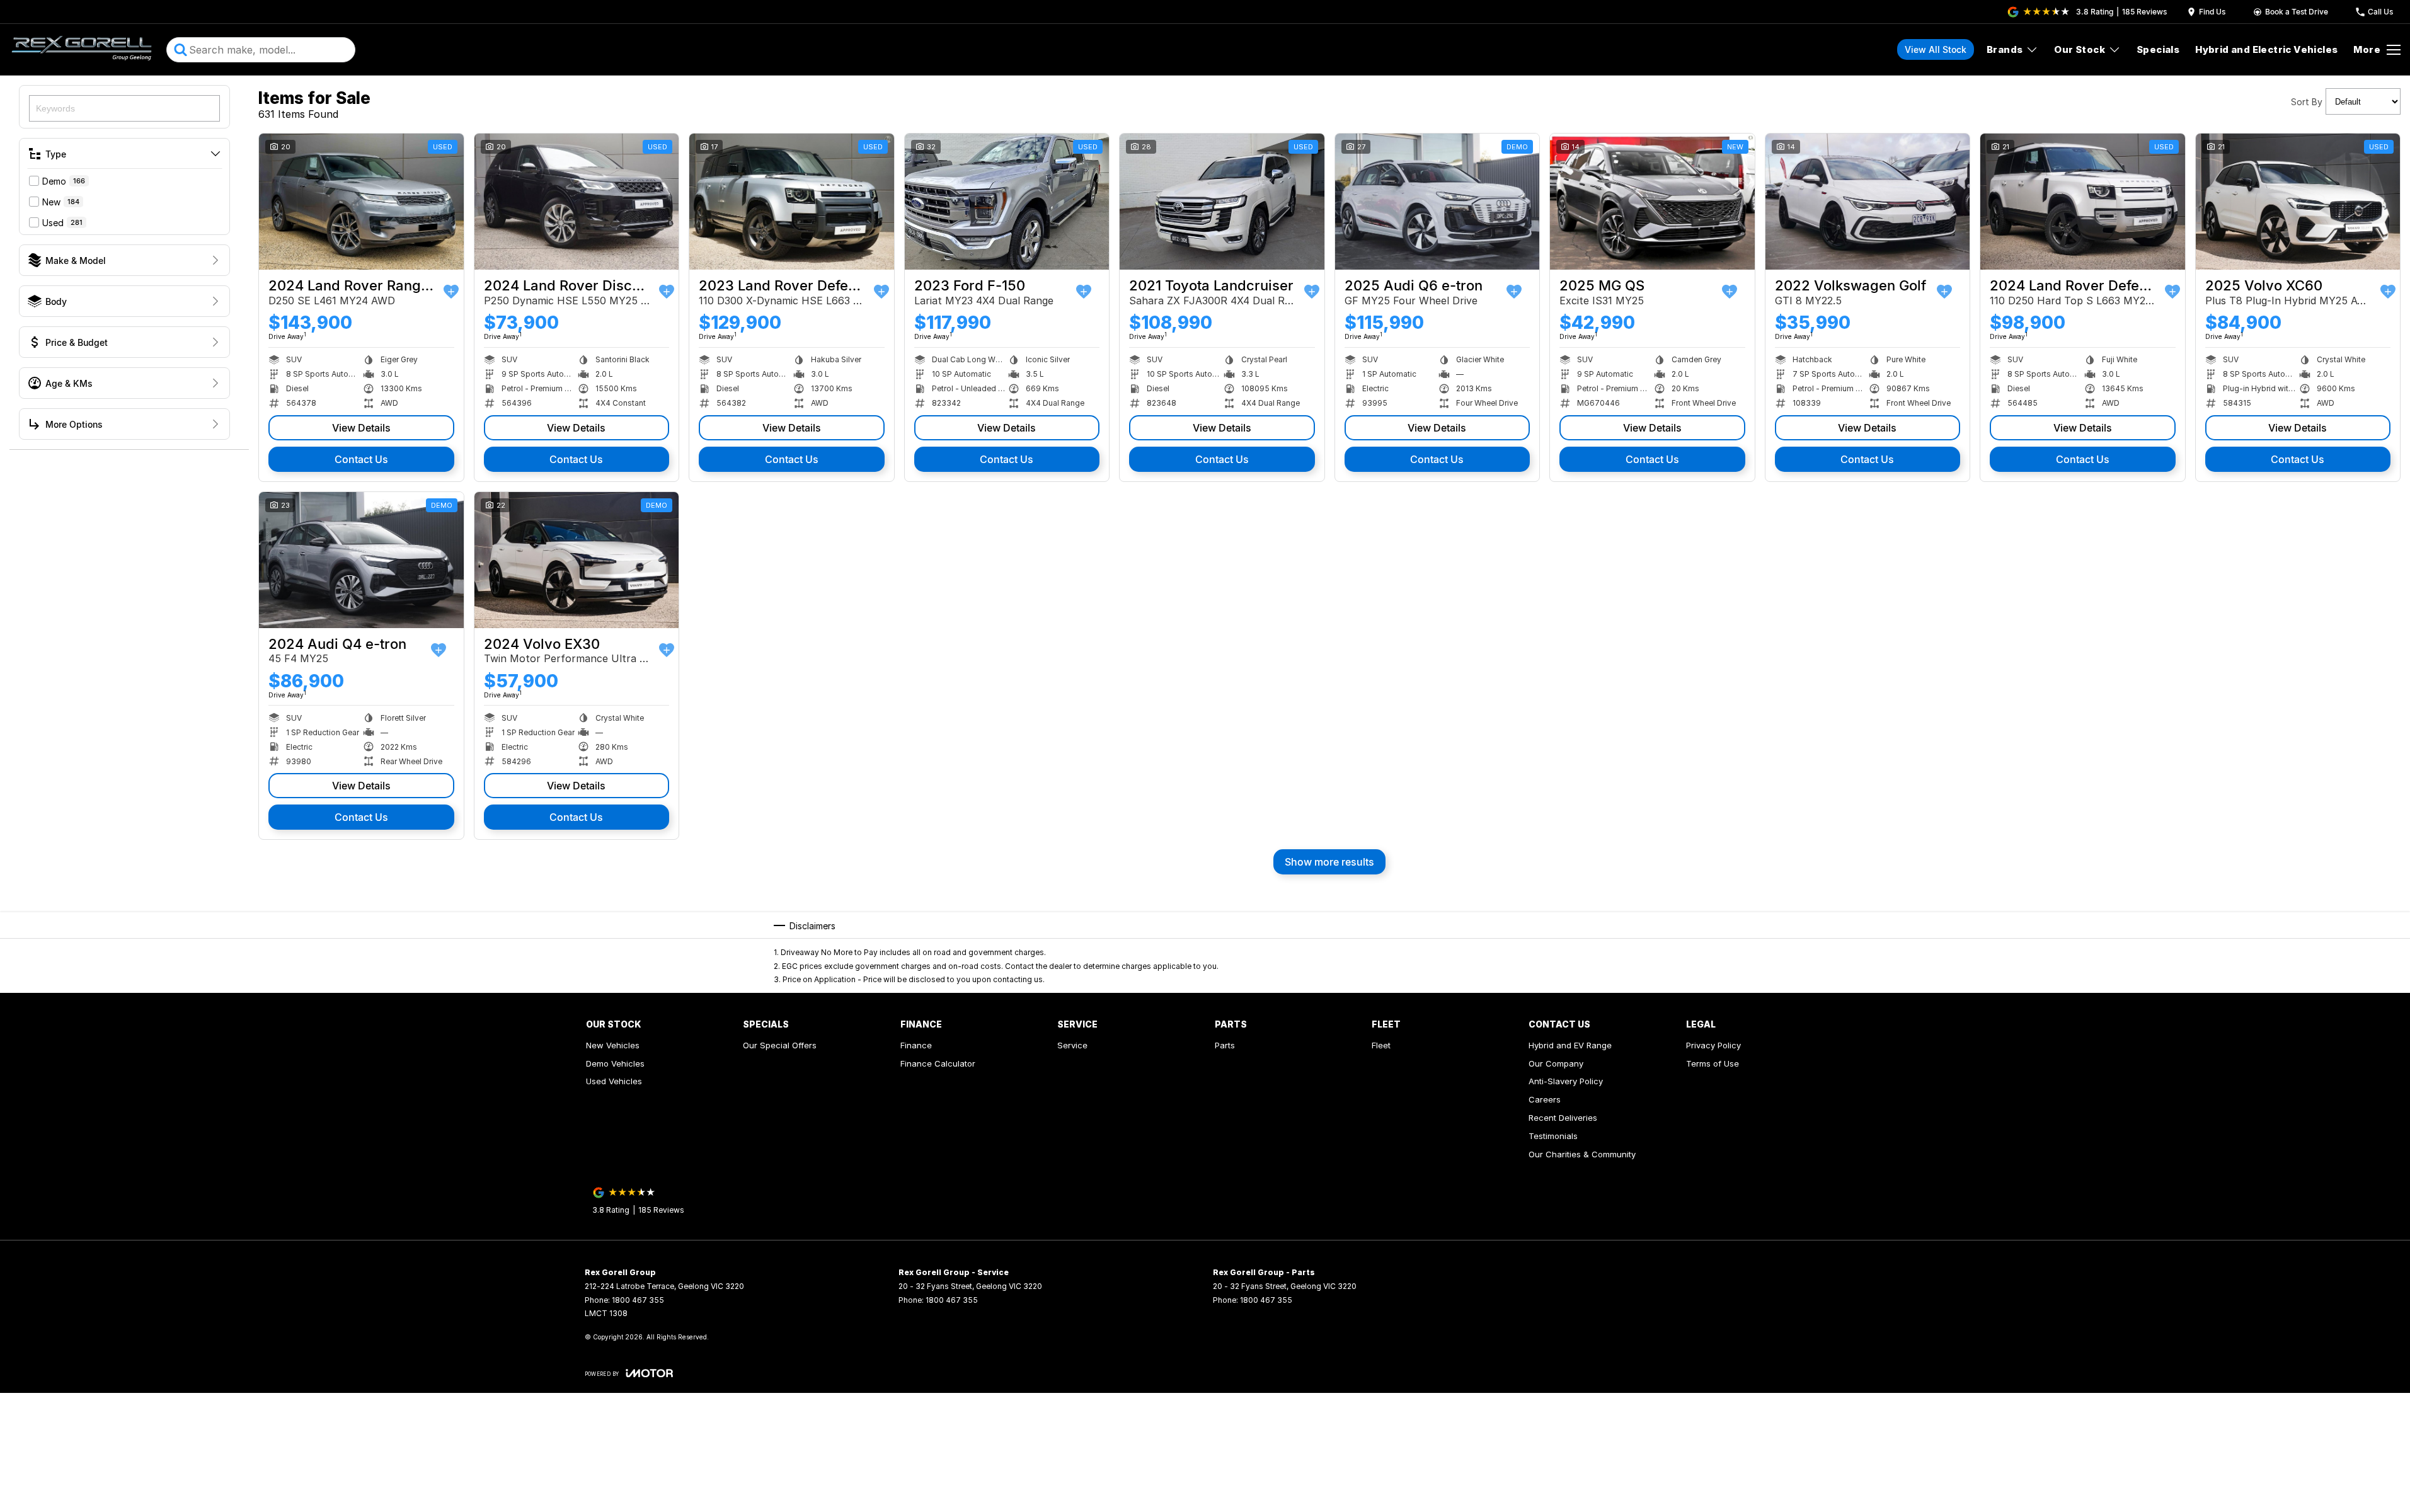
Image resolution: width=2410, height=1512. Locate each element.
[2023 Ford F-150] (1007, 202)
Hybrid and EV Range (1570, 1045)
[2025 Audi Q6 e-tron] (1437, 202)
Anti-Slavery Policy (1566, 1081)
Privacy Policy (1713, 1045)
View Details (361, 428)
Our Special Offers (780, 1045)
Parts (1225, 1045)
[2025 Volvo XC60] (2298, 202)
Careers (1545, 1099)
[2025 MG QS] (1652, 202)
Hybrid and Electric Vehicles (2266, 49)
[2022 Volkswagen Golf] (1868, 202)
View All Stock (1936, 49)
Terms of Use (1713, 1063)
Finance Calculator (938, 1063)
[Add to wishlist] (451, 292)
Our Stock (2080, 49)
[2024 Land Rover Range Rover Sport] (361, 202)
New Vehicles (613, 1045)
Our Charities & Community (1582, 1154)
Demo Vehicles (615, 1063)
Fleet (1381, 1045)
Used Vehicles (614, 1081)
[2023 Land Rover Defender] (792, 202)
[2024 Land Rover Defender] (2083, 202)
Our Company (1556, 1063)
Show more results (1329, 862)
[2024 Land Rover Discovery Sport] (577, 202)
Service (1072, 1045)
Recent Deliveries (1563, 1118)
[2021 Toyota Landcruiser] (1222, 202)
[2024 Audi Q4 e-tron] (361, 560)
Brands (2005, 49)
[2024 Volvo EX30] (577, 560)
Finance (916, 1045)
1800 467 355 (638, 1300)
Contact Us (361, 459)
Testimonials (1553, 1136)
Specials (2158, 49)
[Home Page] (82, 50)
